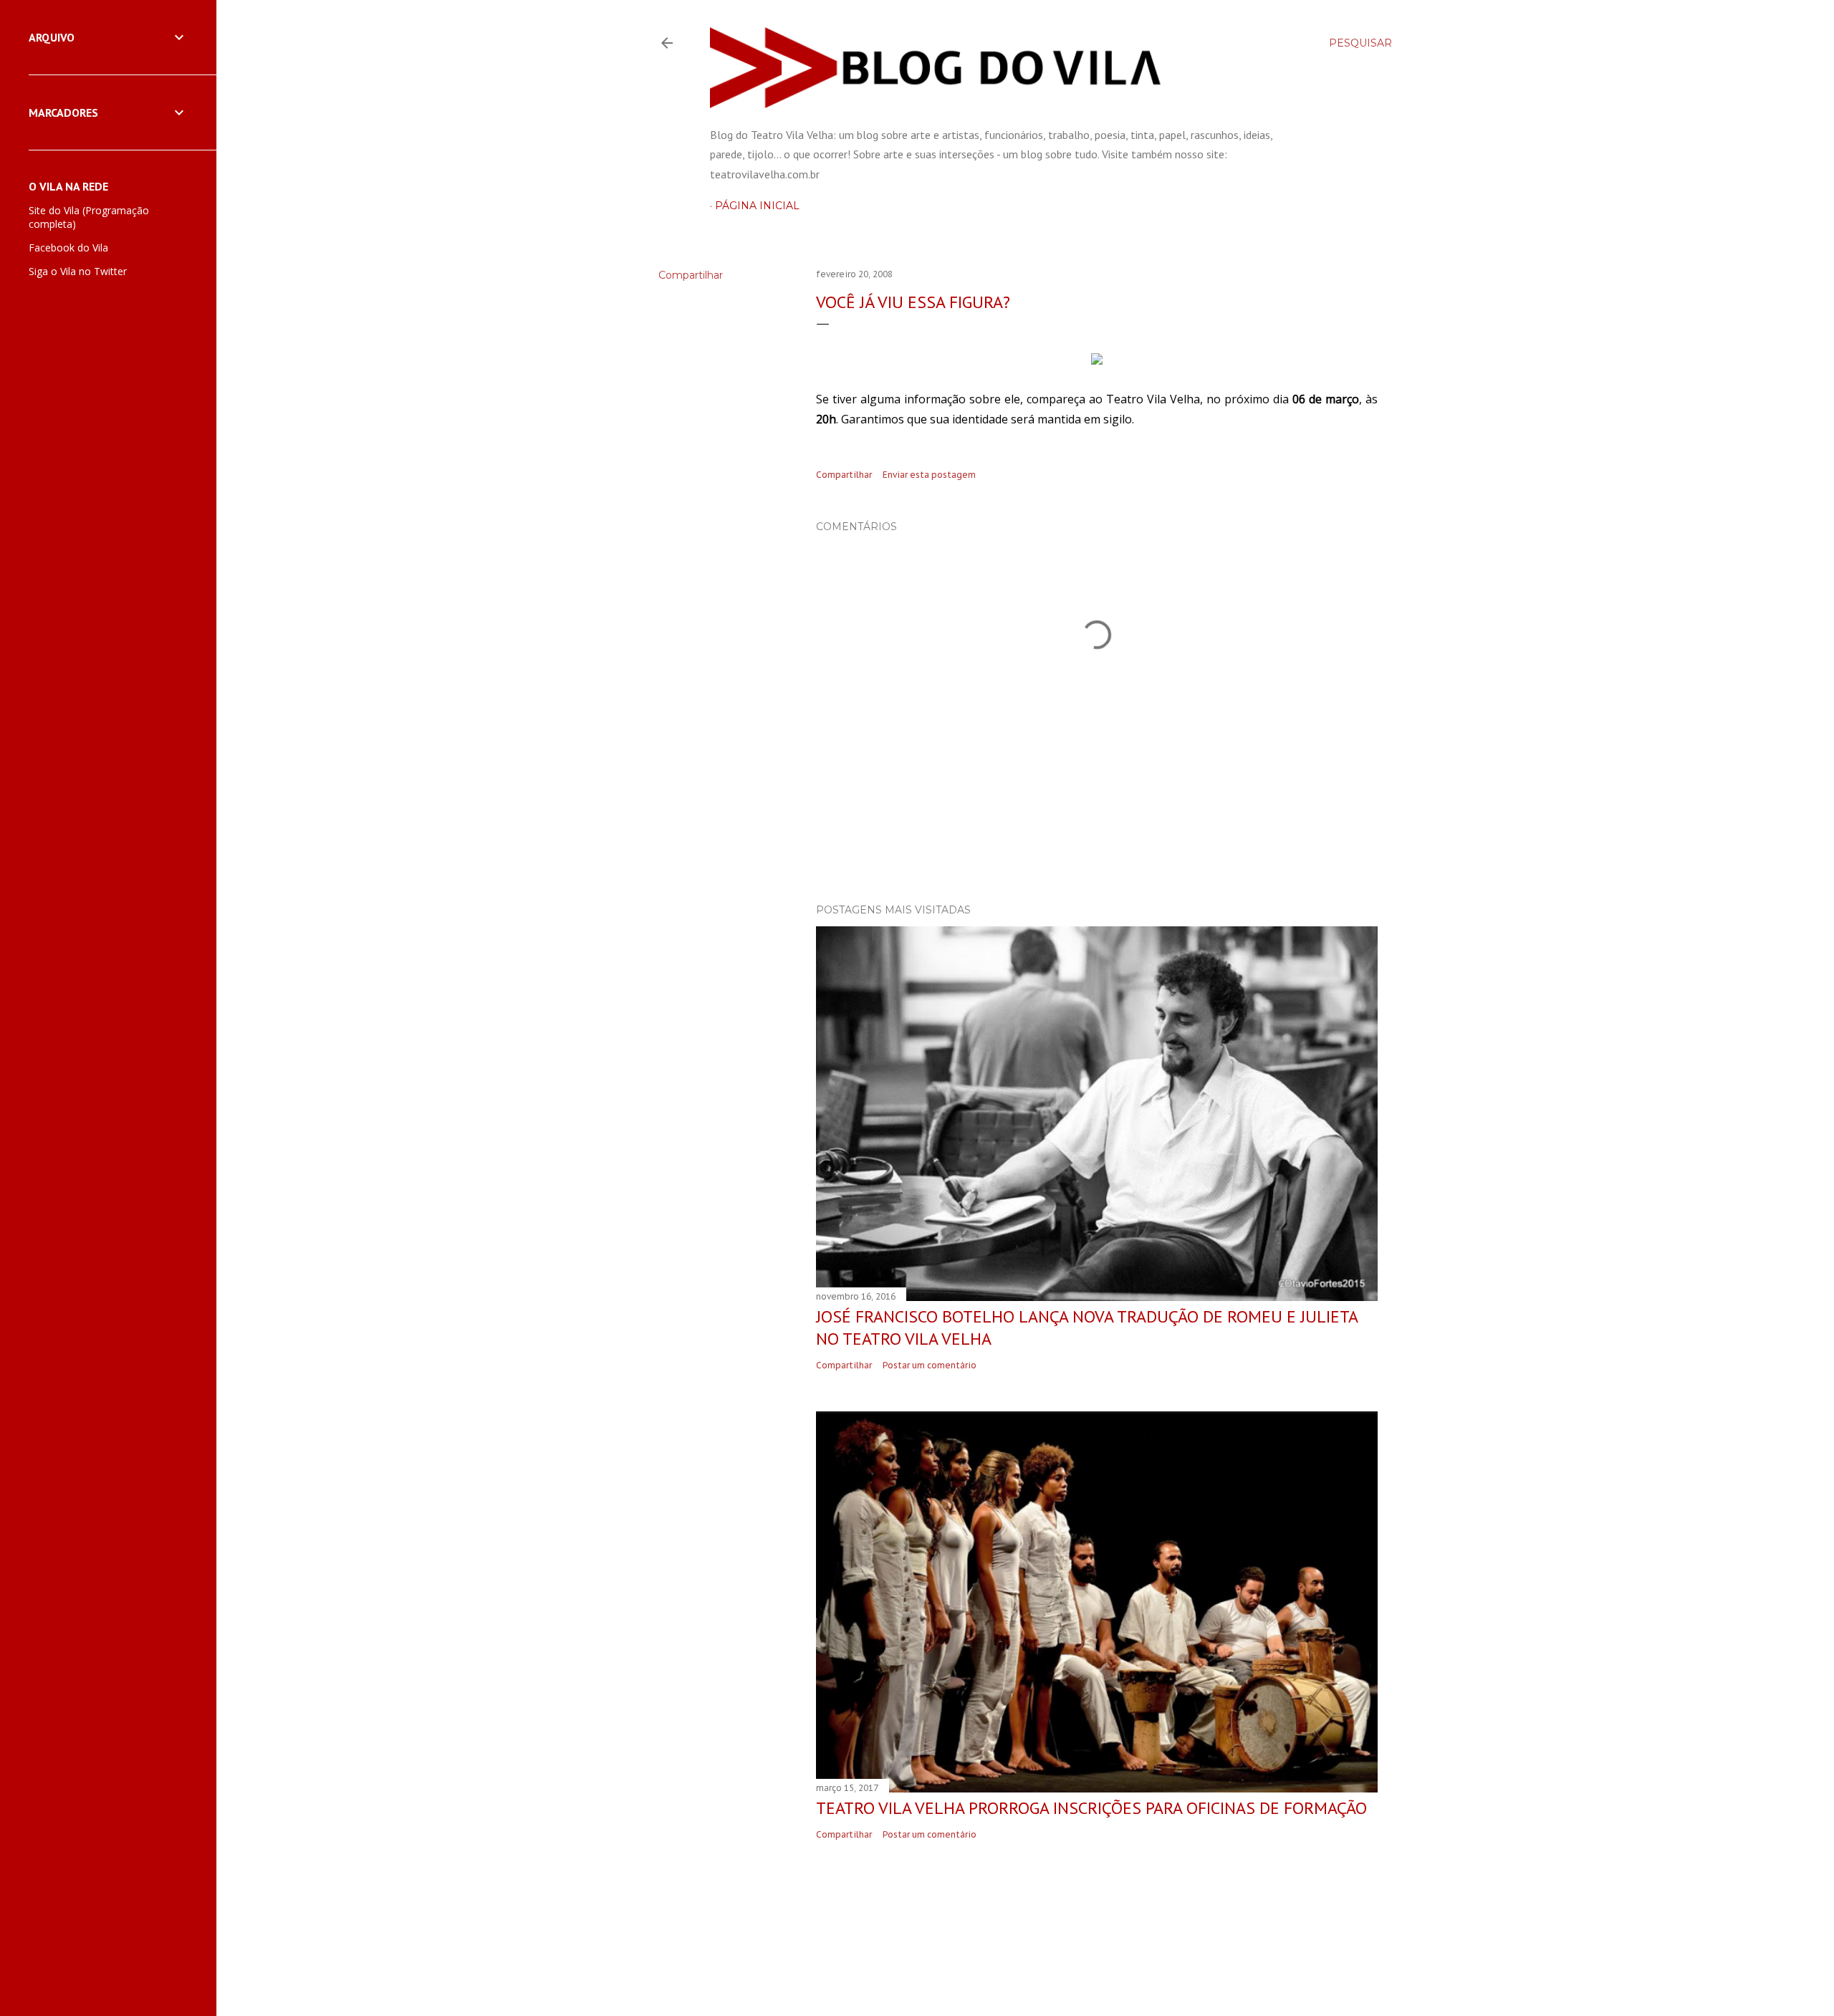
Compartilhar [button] (691, 275)
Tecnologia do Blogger (1037, 1924)
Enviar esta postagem (929, 475)
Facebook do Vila (68, 248)
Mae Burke (1070, 1951)
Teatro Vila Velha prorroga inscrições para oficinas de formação (1091, 1808)
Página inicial (757, 206)
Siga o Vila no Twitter (78, 271)
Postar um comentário (930, 1365)
